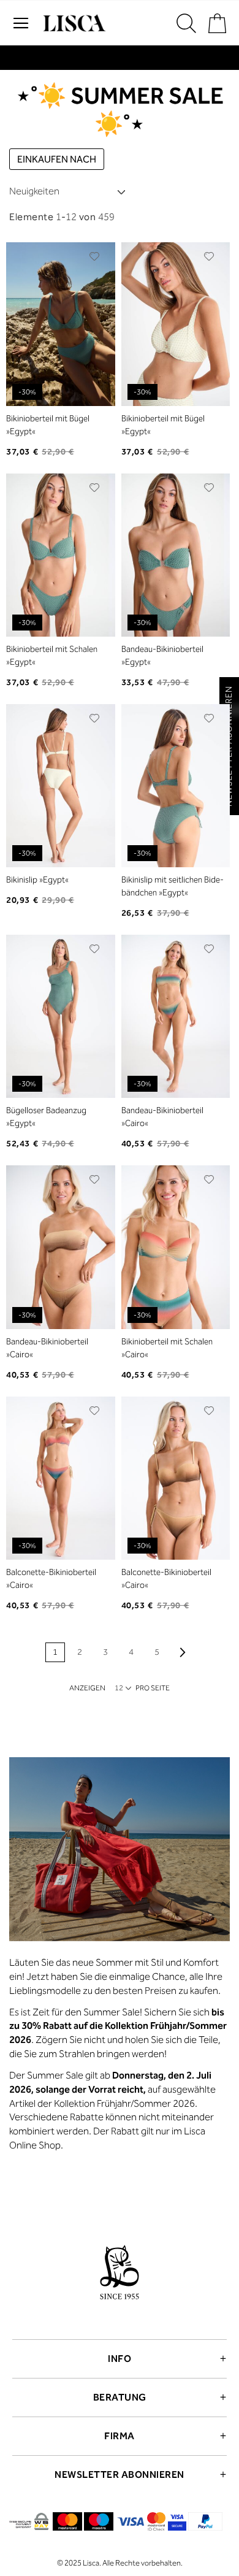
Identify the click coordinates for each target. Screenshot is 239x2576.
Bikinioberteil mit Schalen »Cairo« (167, 1348)
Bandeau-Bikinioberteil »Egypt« (162, 656)
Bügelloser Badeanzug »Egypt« (46, 1117)
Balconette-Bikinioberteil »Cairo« (51, 1579)
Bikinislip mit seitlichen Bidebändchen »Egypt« (173, 886)
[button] (95, 256)
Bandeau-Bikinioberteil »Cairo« (162, 1117)
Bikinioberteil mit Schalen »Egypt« (52, 656)
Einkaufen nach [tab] (57, 159)
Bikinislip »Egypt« (37, 880)
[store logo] (73, 23)
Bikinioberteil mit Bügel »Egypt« (48, 425)
